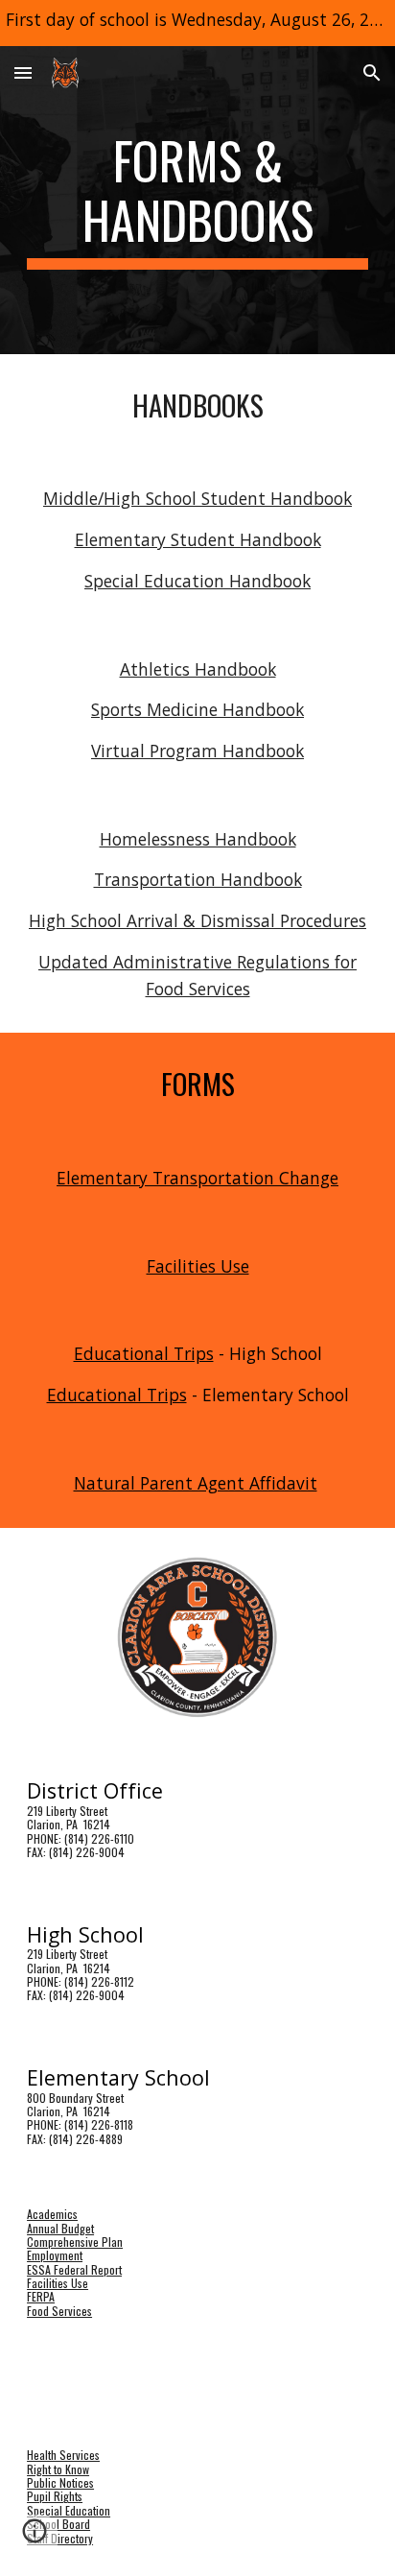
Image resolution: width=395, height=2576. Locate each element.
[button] (23, 72)
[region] (197, 23)
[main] (197, 200)
